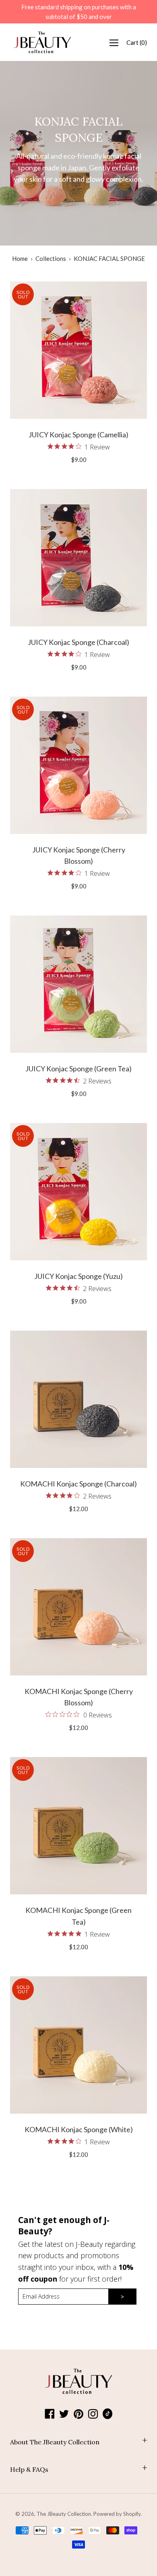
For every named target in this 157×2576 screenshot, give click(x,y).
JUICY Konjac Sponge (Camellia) (78, 435)
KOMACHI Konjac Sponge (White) (79, 2129)
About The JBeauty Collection (55, 2442)
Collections (51, 258)
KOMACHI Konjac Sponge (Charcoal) (78, 1484)
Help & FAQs (29, 2469)
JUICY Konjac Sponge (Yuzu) (78, 1276)
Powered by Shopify (117, 2514)
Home (20, 258)
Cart (137, 42)
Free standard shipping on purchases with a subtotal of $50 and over (79, 12)
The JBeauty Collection (64, 2514)
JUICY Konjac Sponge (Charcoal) (78, 642)
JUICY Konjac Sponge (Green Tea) (78, 1069)
